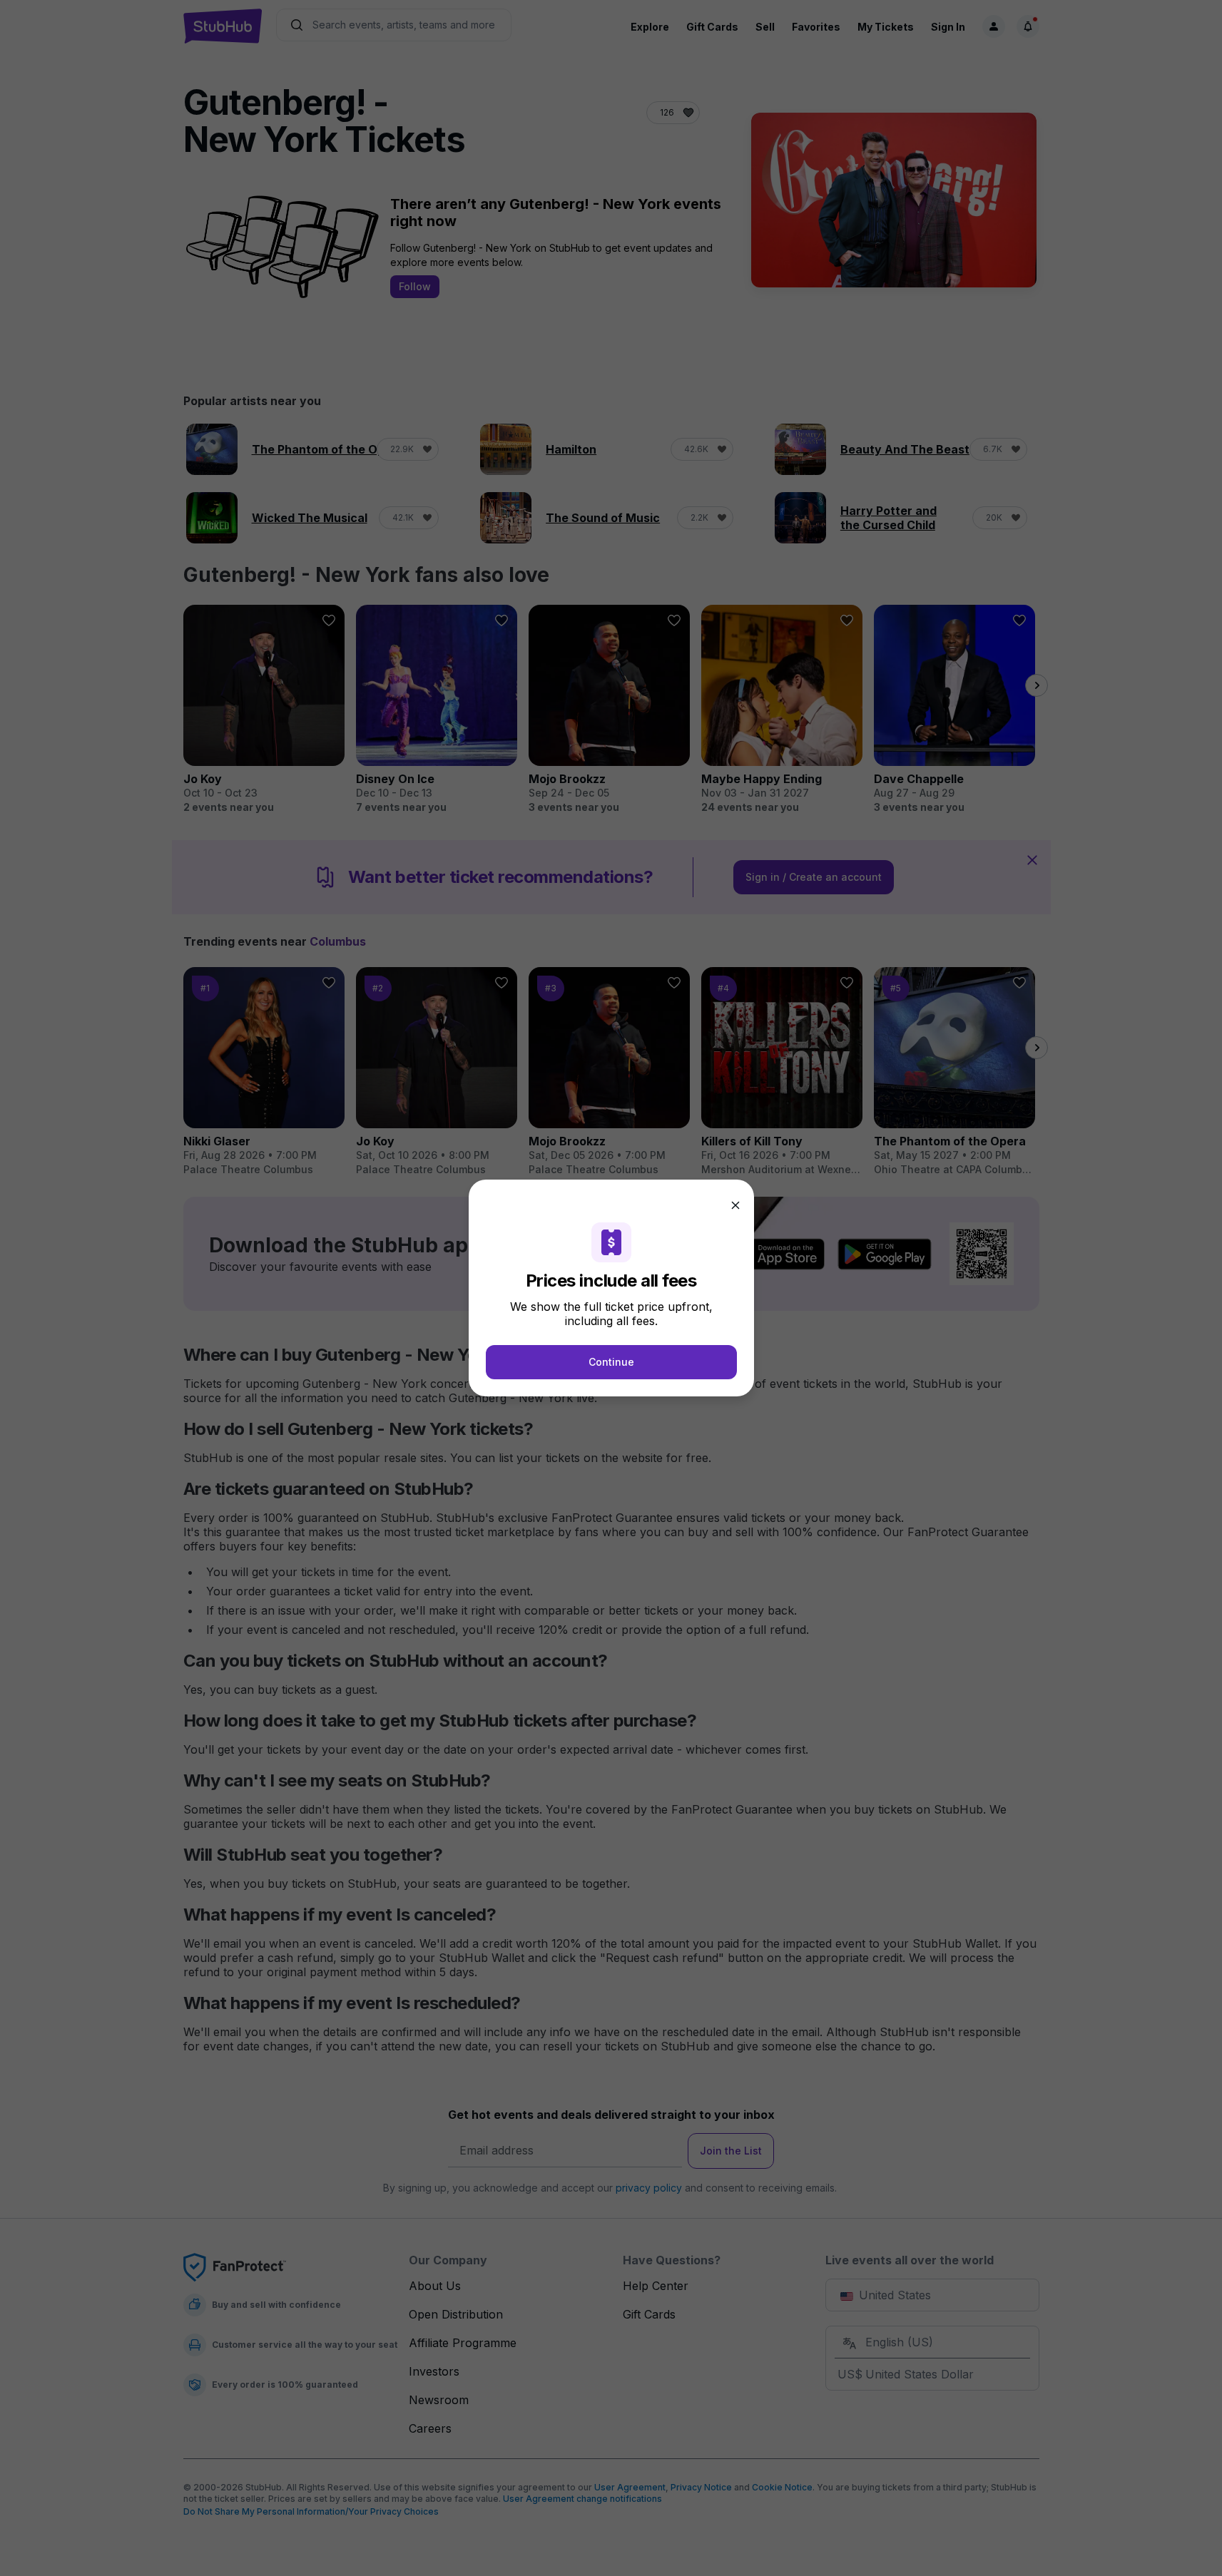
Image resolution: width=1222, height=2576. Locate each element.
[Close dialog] (735, 1205)
